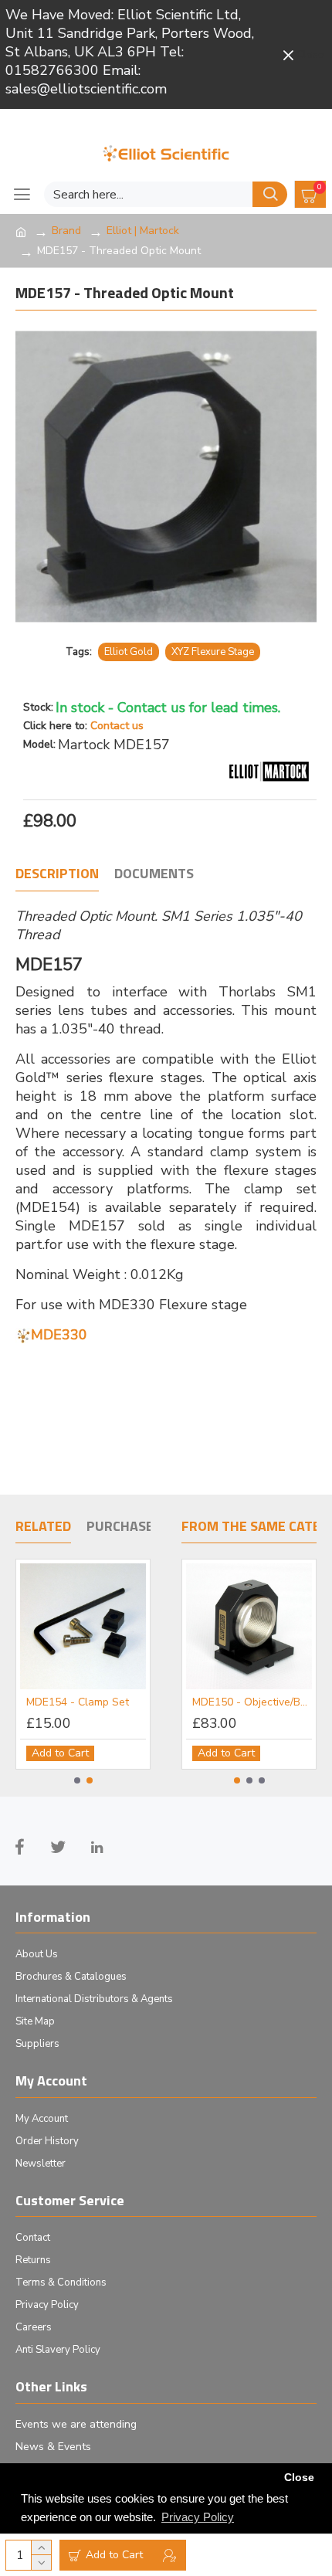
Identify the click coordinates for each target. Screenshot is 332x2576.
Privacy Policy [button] (198, 2517)
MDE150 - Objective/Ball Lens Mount (251, 1702)
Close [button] (299, 2478)
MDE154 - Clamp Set (82, 1702)
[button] (77, 1780)
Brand (66, 231)
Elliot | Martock (143, 231)
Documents (154, 874)
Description (57, 874)
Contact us (117, 726)
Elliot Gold (129, 652)
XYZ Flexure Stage (213, 652)
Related (43, 1527)
